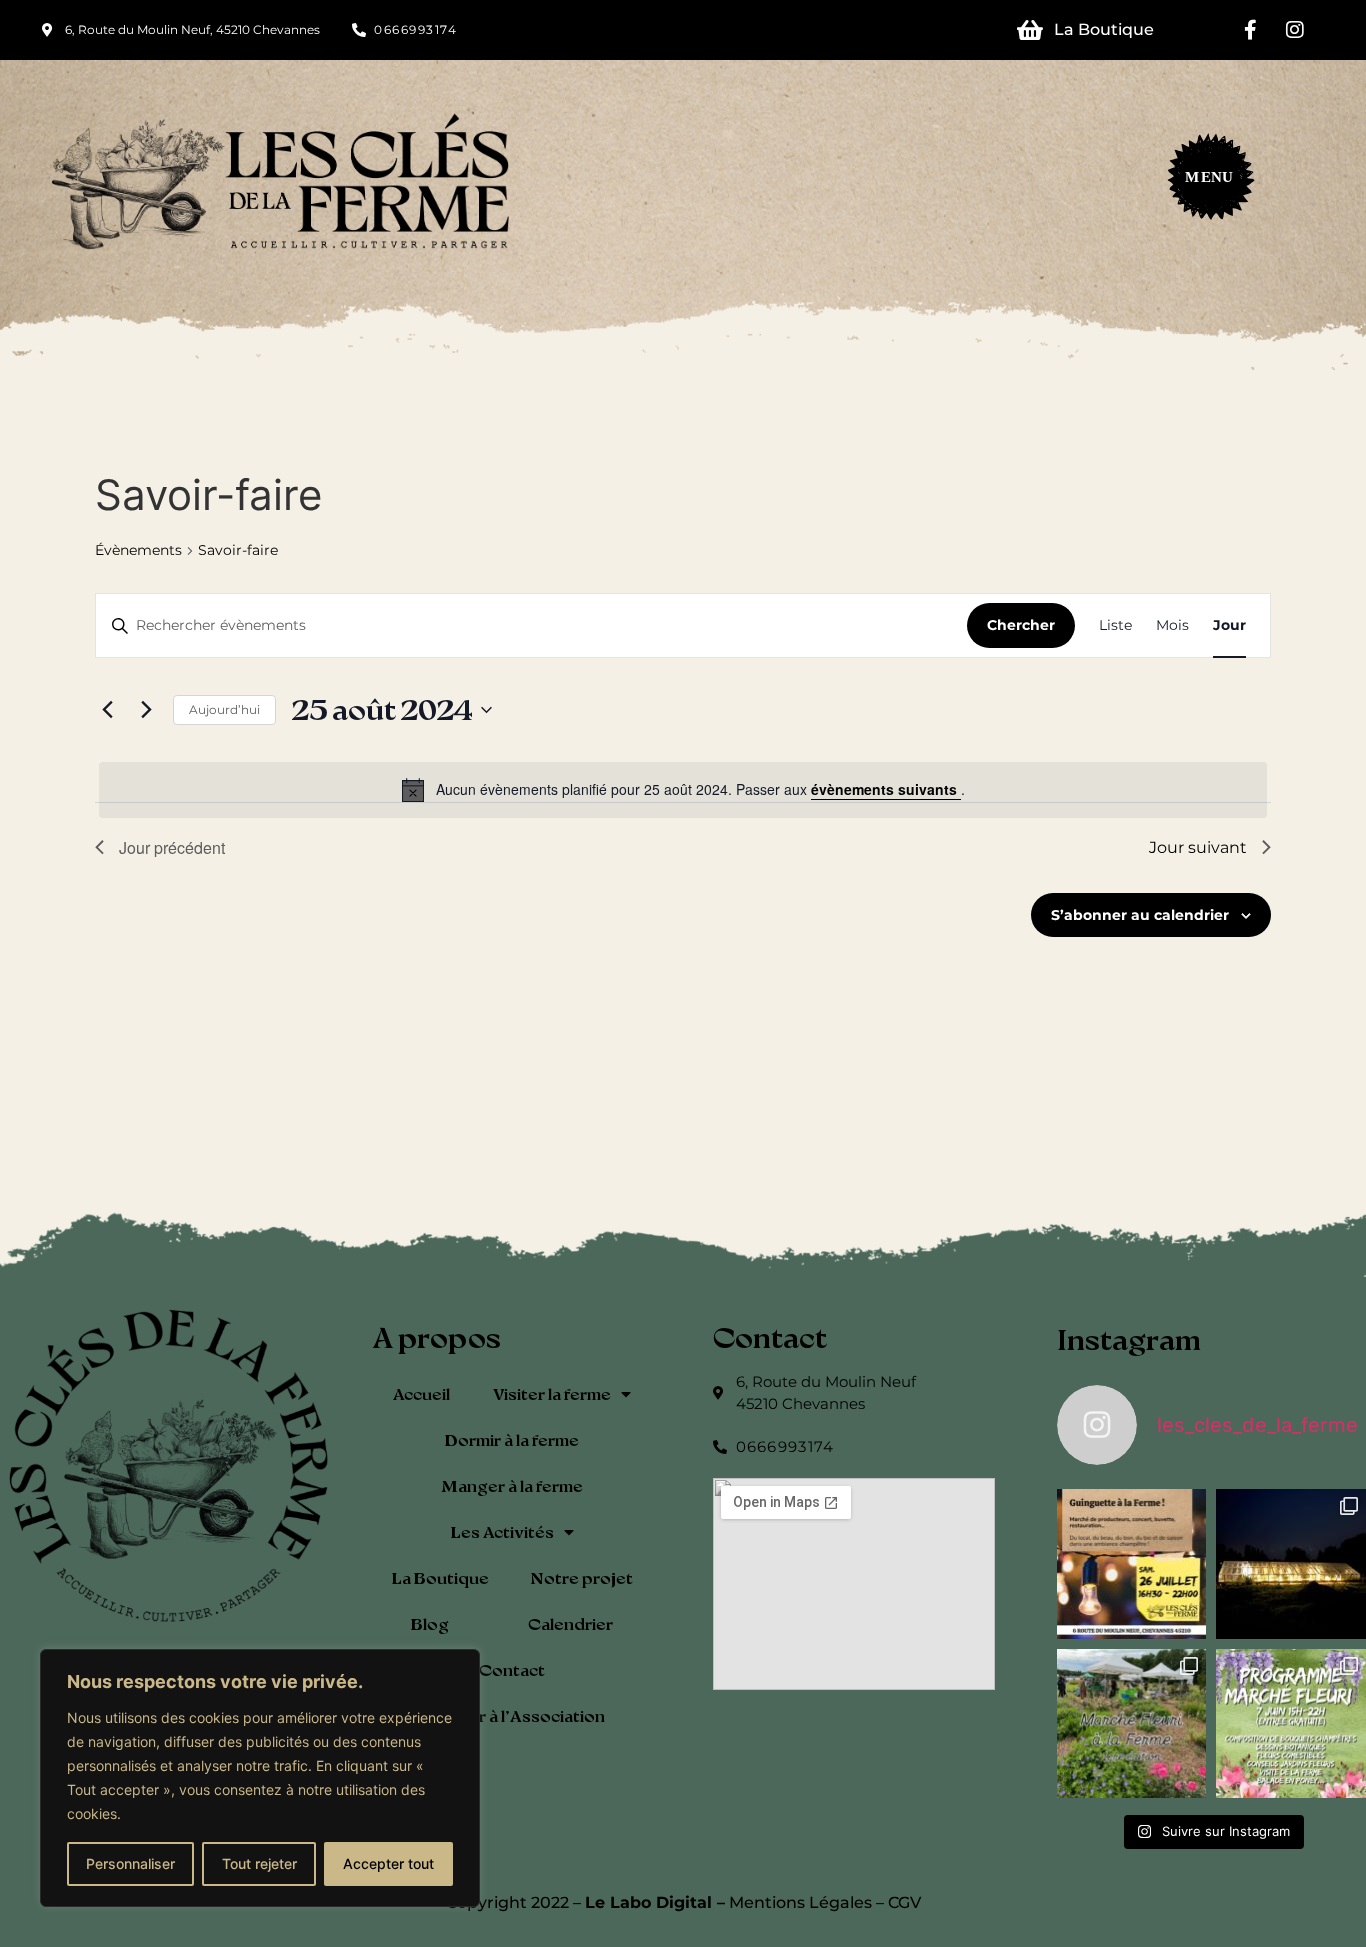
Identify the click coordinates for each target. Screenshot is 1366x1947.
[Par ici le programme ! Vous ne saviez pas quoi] (1291, 1724)
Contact (512, 1669)
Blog (430, 1623)
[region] (260, 1778)
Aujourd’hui (224, 709)
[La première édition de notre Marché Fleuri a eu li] (1132, 1724)
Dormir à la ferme (512, 1439)
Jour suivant (1198, 847)
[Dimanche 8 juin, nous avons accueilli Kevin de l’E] (1291, 1564)
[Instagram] (1295, 30)
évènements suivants (886, 789)
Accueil (421, 1393)
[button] (1201, 183)
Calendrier (570, 1623)
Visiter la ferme (552, 1393)
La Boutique (440, 1577)
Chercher (1021, 625)
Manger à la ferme (512, 1485)
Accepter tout (388, 1863)
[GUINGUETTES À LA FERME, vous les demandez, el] (1132, 1564)
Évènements (138, 550)
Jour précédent (172, 847)
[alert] (683, 790)
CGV (904, 1902)
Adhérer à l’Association (512, 1715)
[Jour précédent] (107, 710)
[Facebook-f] (1250, 30)
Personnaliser (130, 1863)
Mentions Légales (800, 1902)
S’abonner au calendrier (1140, 915)
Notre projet (581, 1577)
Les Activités (502, 1531)
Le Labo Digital (648, 1902)
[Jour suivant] (146, 710)
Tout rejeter (259, 1863)
